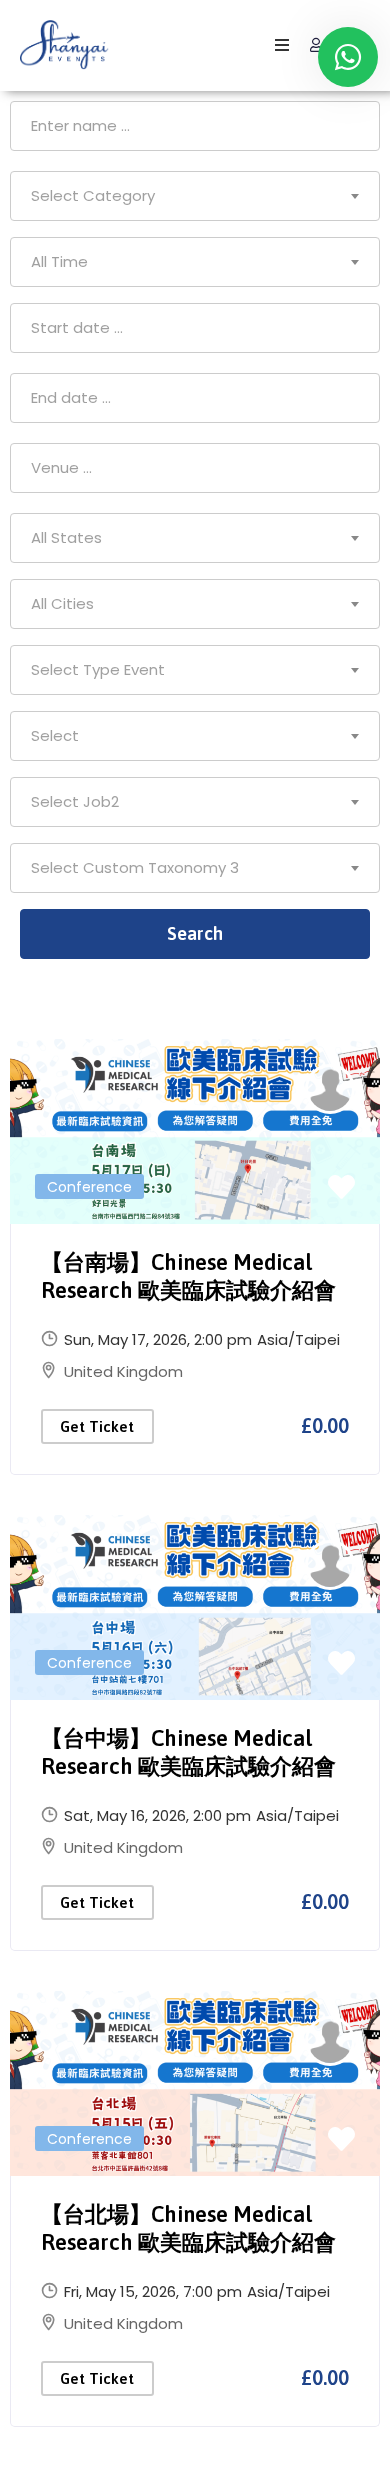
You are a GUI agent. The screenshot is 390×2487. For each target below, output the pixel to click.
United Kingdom (123, 1371)
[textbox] (195, 196)
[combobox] (195, 196)
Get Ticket (97, 1426)
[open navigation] (282, 45)
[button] (341, 1188)
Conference (89, 1187)
